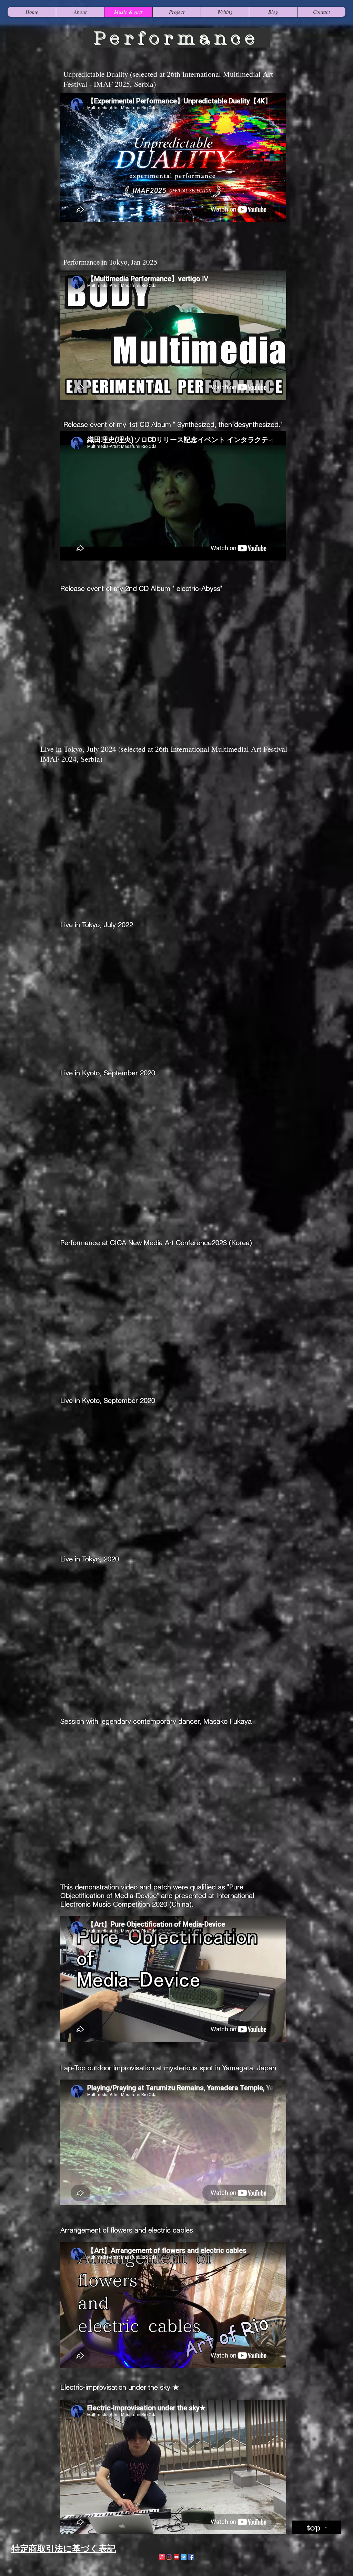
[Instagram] (169, 2557)
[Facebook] (191, 2557)
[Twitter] (184, 2557)
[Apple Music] (162, 2557)
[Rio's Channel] (176, 2557)
